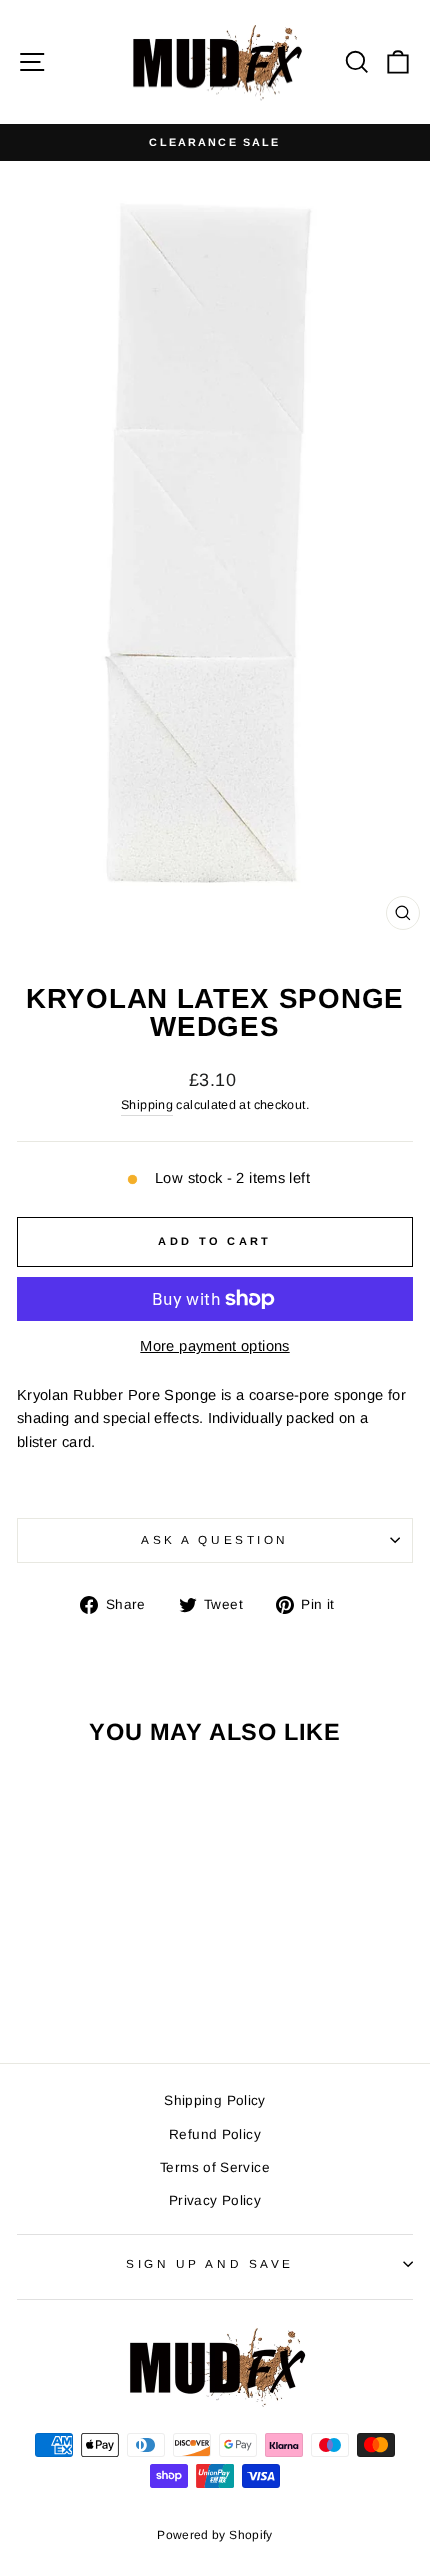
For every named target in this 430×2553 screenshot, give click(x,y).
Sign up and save (210, 2263)
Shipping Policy (215, 2100)
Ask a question (214, 1539)
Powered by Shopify (215, 2535)
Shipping (147, 1105)
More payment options (214, 1346)
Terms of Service (215, 2167)
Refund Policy (215, 2134)
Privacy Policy (215, 2200)
